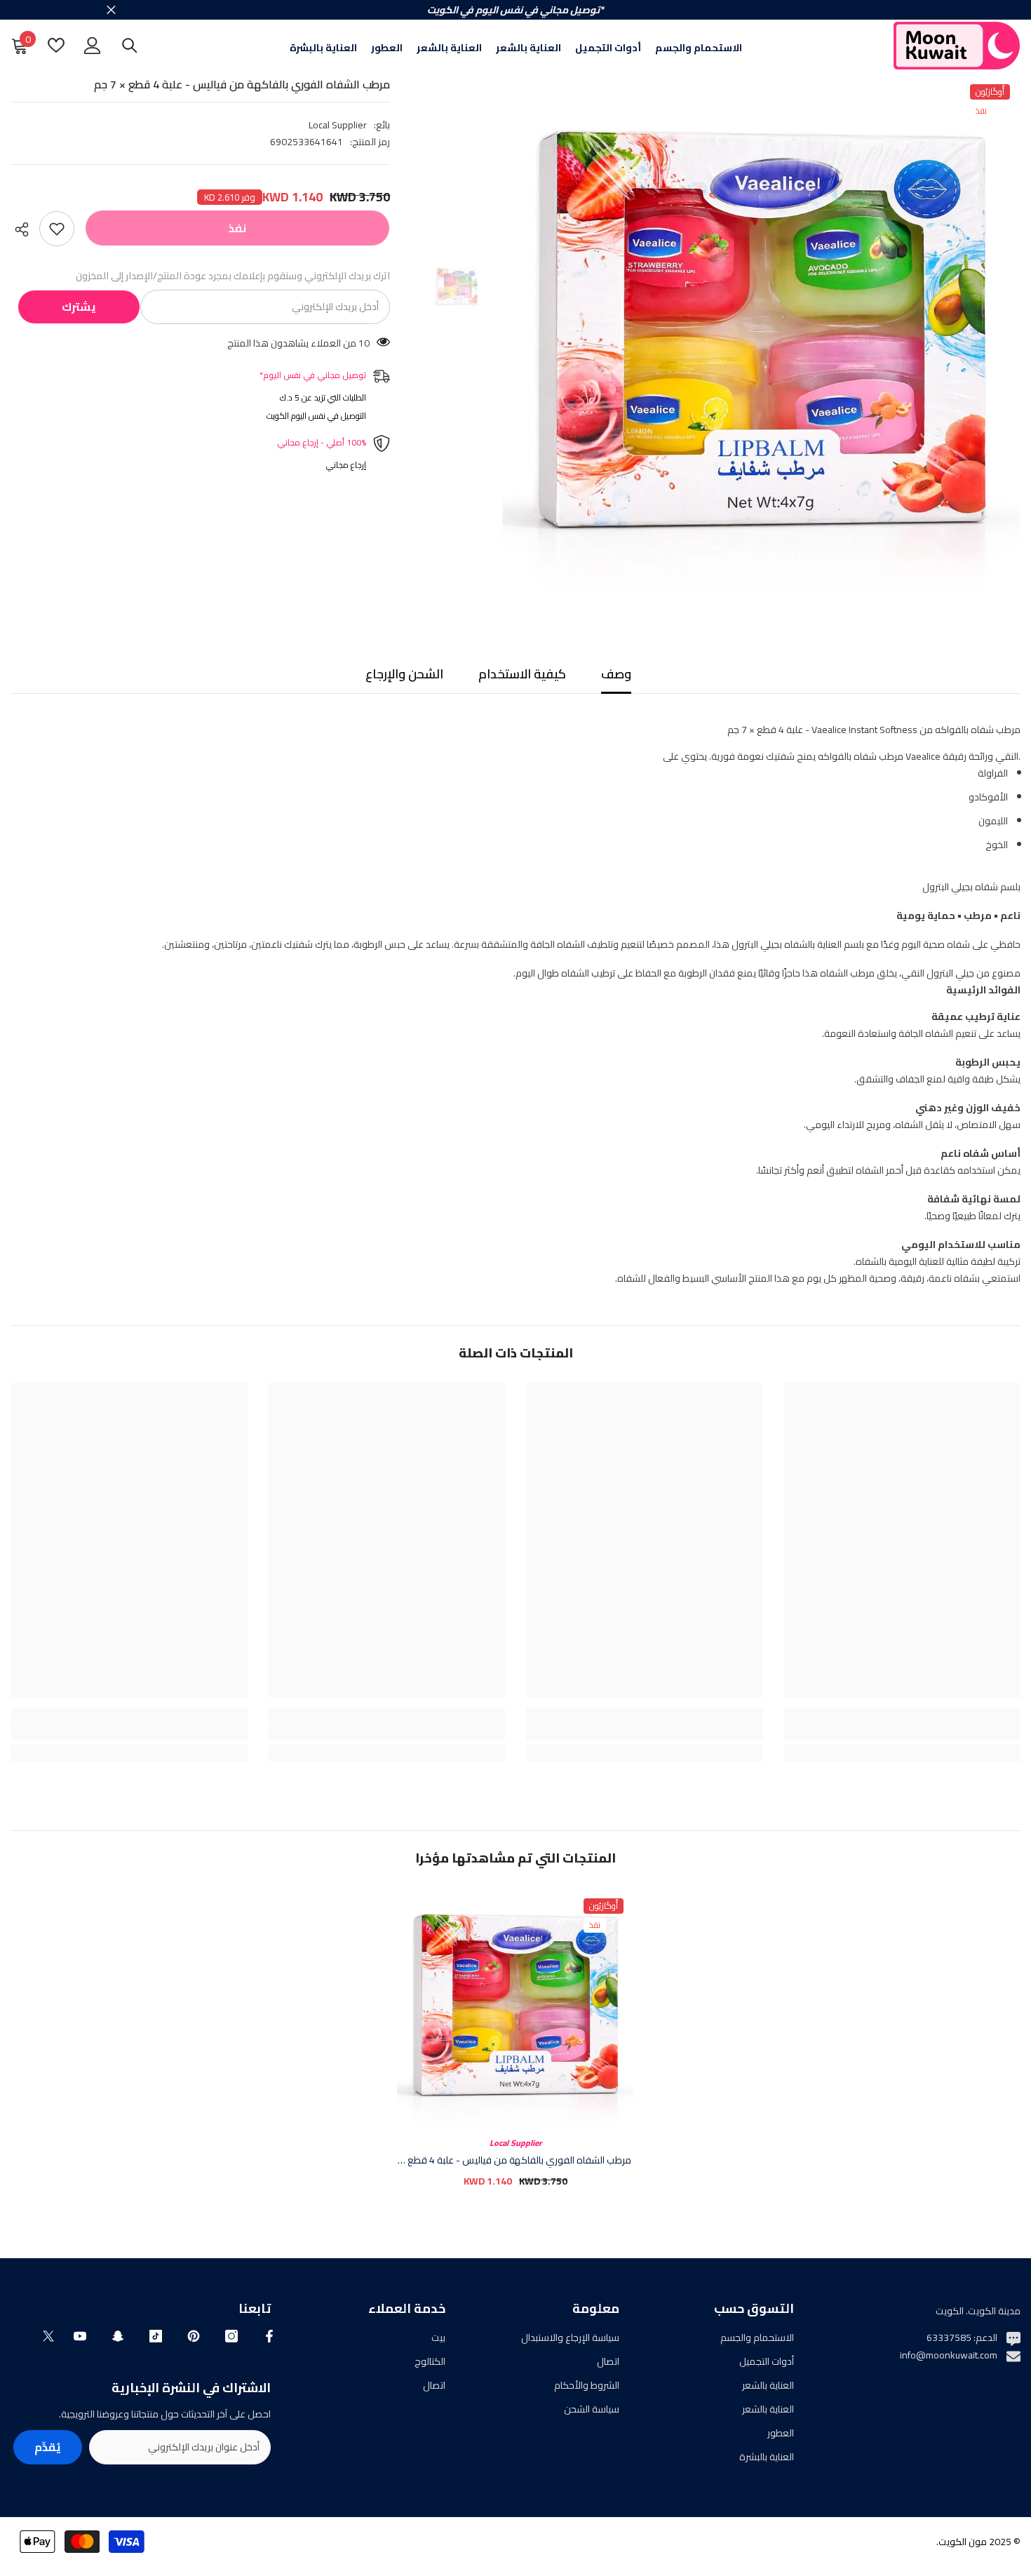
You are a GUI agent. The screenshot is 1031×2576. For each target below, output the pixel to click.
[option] (761, 333)
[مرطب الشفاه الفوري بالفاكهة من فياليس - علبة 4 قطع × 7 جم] (515, 2006)
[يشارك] (25, 229)
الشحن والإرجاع (404, 674)
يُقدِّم (48, 2447)
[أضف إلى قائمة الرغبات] (57, 229)
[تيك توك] (156, 2336)
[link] (903, 1732)
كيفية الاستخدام (522, 674)
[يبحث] (130, 45)
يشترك (79, 307)
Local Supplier (338, 125)
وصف (616, 674)
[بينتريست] (194, 2336)
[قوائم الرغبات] (56, 45)
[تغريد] (48, 2336)
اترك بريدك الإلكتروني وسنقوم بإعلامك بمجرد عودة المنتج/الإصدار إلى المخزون (233, 276)
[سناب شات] (118, 2336)
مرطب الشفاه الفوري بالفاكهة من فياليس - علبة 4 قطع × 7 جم (515, 2160)
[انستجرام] (231, 2336)
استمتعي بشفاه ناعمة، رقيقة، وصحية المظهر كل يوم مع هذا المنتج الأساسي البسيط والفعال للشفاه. (591, 1017)
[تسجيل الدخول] (93, 46)
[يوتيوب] (80, 2336)
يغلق (111, 10)
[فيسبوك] (269, 2336)
